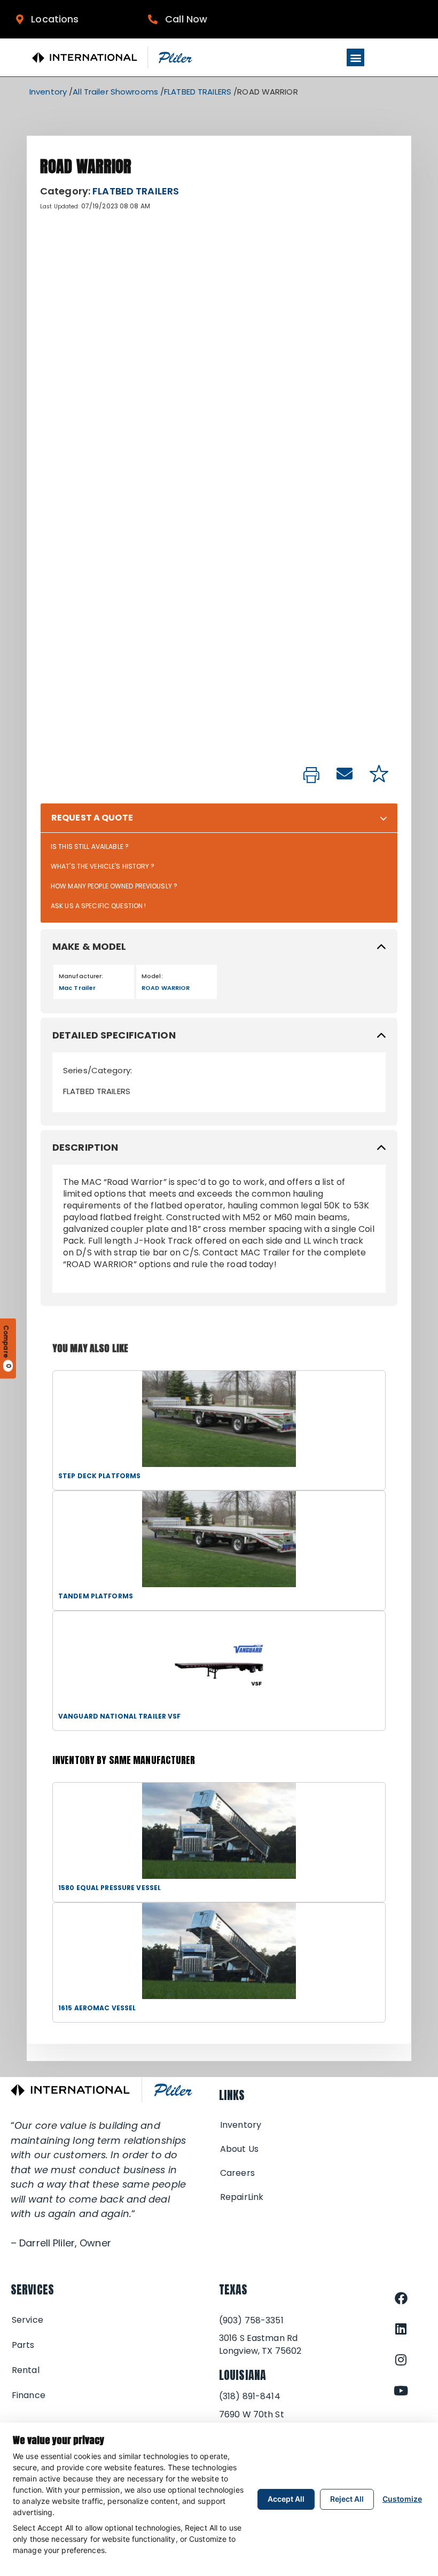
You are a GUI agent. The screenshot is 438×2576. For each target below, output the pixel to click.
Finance (29, 2395)
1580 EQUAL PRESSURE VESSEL (109, 1888)
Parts (23, 2345)
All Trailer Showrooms (115, 92)
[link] (311, 776)
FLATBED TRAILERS (198, 92)
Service (28, 2320)
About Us (239, 2149)
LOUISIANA (243, 2375)
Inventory (48, 92)
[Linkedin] (401, 2329)
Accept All (286, 2499)
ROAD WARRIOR (166, 988)
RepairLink (242, 2197)
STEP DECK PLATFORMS (99, 1476)
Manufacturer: (81, 976)
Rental (26, 2370)
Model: (152, 976)
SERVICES (32, 2289)
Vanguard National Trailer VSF (119, 1716)
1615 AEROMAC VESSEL (97, 2008)
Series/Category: (97, 1070)
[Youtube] (401, 2391)
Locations (51, 19)
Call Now (182, 19)
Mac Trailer (77, 988)
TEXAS (233, 2289)
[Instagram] (401, 2360)
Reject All (347, 2499)
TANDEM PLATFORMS (96, 1596)
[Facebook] (401, 2298)
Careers (237, 2173)
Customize (402, 2499)
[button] (355, 57)
